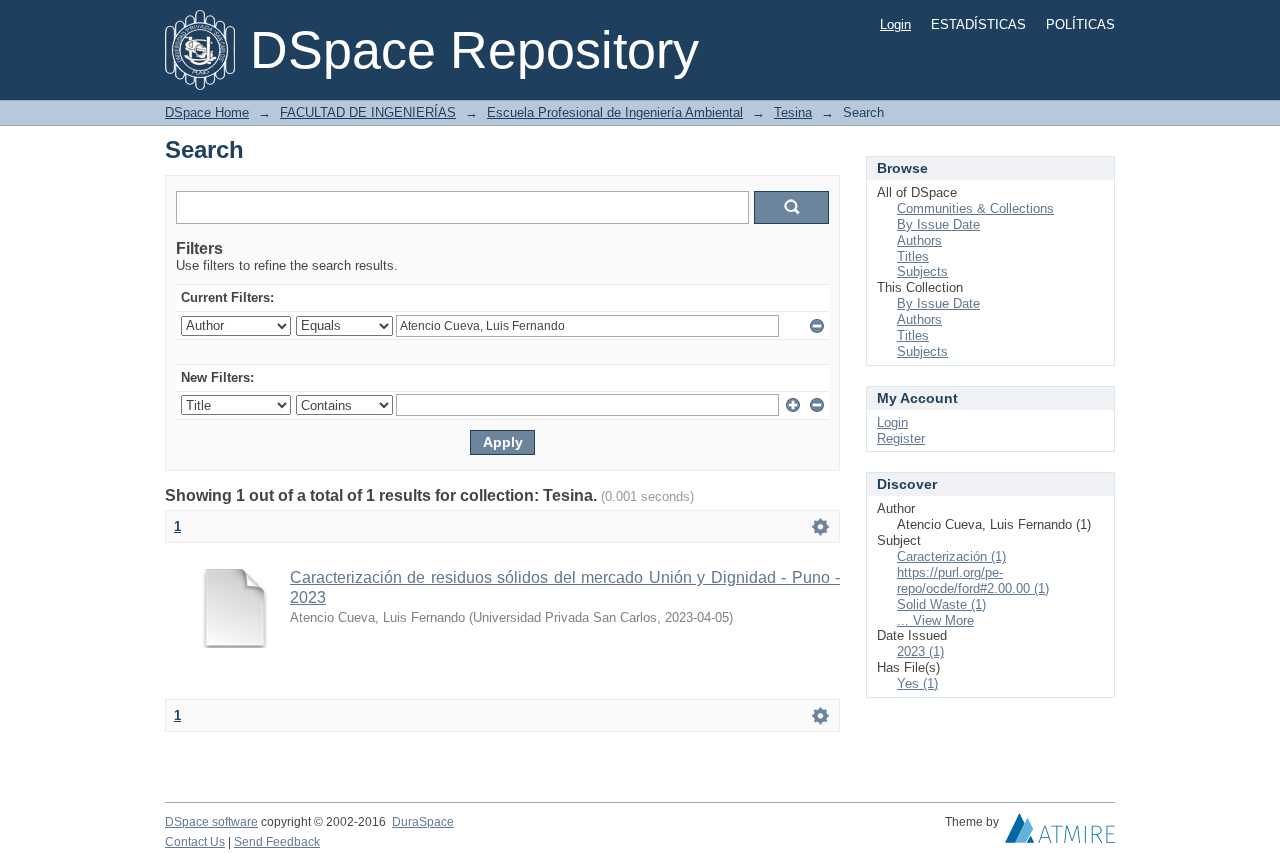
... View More (935, 620)
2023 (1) (920, 651)
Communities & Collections (975, 208)
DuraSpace (423, 822)
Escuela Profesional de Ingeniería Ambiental (615, 112)
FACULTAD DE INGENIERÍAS (368, 112)
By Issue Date (938, 224)
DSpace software (211, 822)
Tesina (793, 112)
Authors (919, 240)
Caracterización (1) (951, 556)
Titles (913, 256)
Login (895, 24)
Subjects (922, 271)
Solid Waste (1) (941, 604)
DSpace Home (207, 112)
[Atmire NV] (1060, 833)
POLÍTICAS (1080, 24)
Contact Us (195, 842)
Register (901, 438)
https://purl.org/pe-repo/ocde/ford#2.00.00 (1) (973, 580)
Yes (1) (917, 683)
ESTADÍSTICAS (978, 24)
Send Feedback (277, 842)
